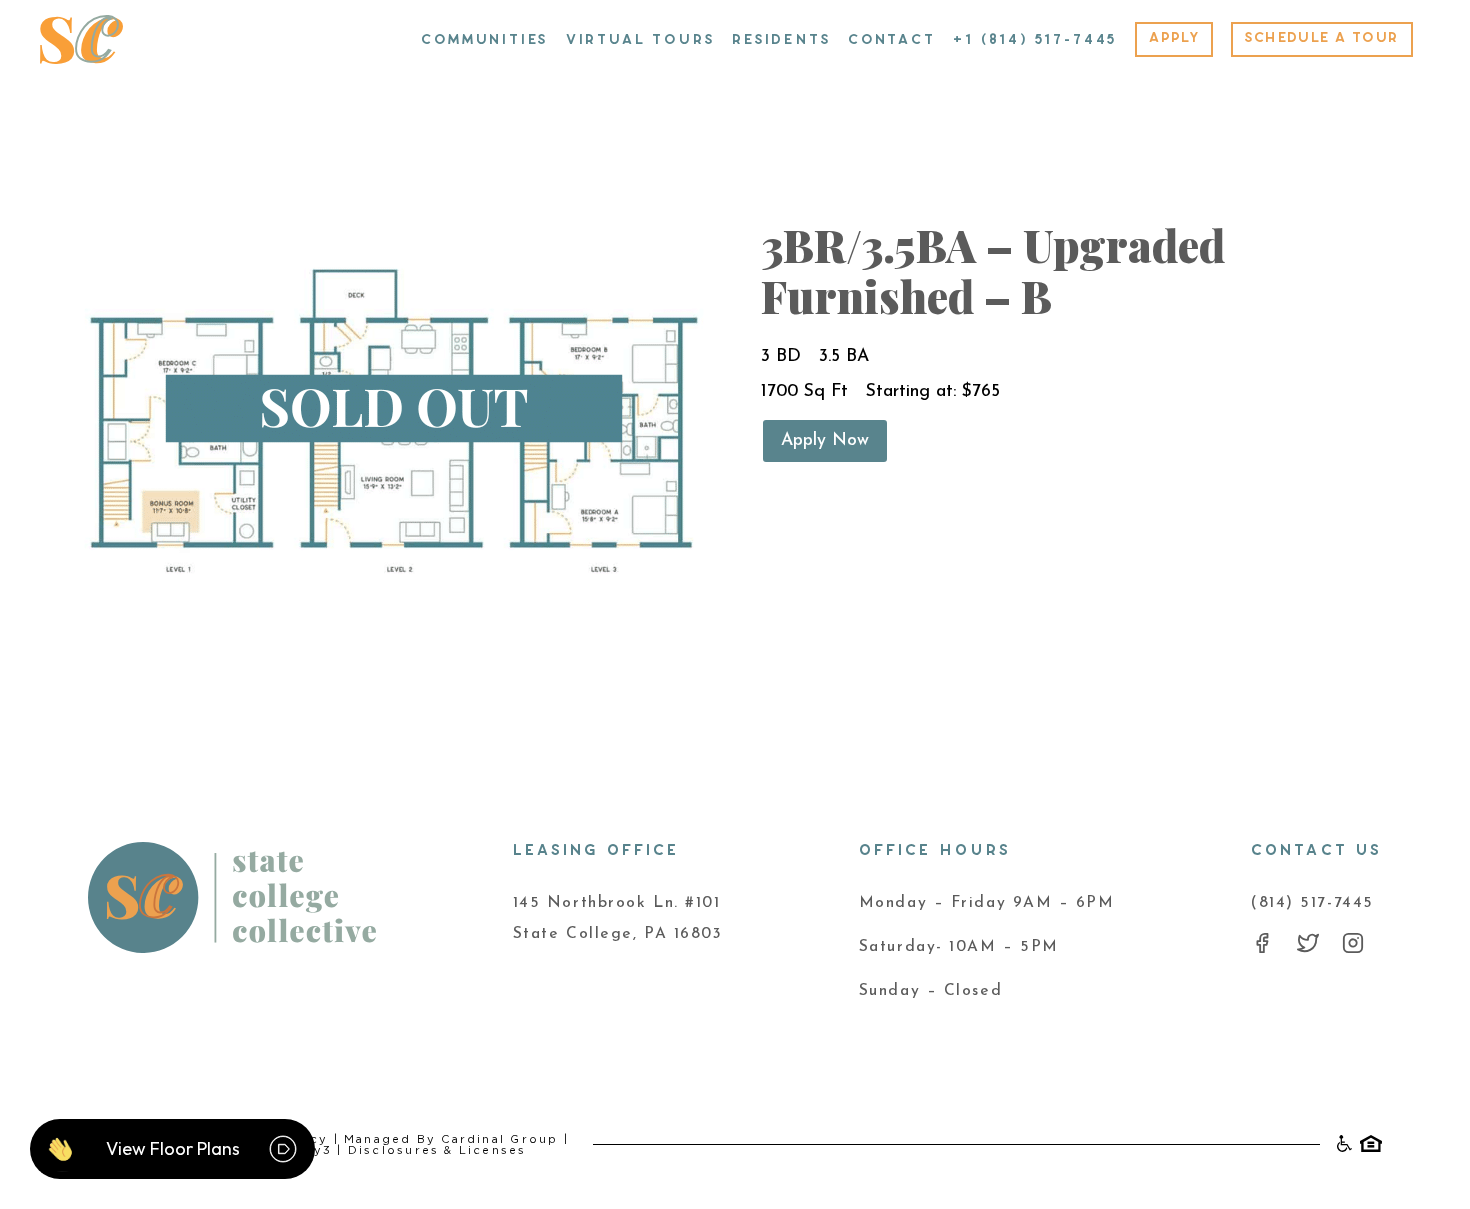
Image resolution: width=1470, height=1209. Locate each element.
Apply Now (825, 440)
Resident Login (343, 30)
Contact (892, 40)
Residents (781, 40)
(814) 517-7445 (1312, 903)
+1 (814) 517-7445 (1035, 40)
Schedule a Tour (1321, 38)
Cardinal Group (499, 1139)
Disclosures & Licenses (437, 1150)
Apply (1174, 38)
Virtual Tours (640, 40)
